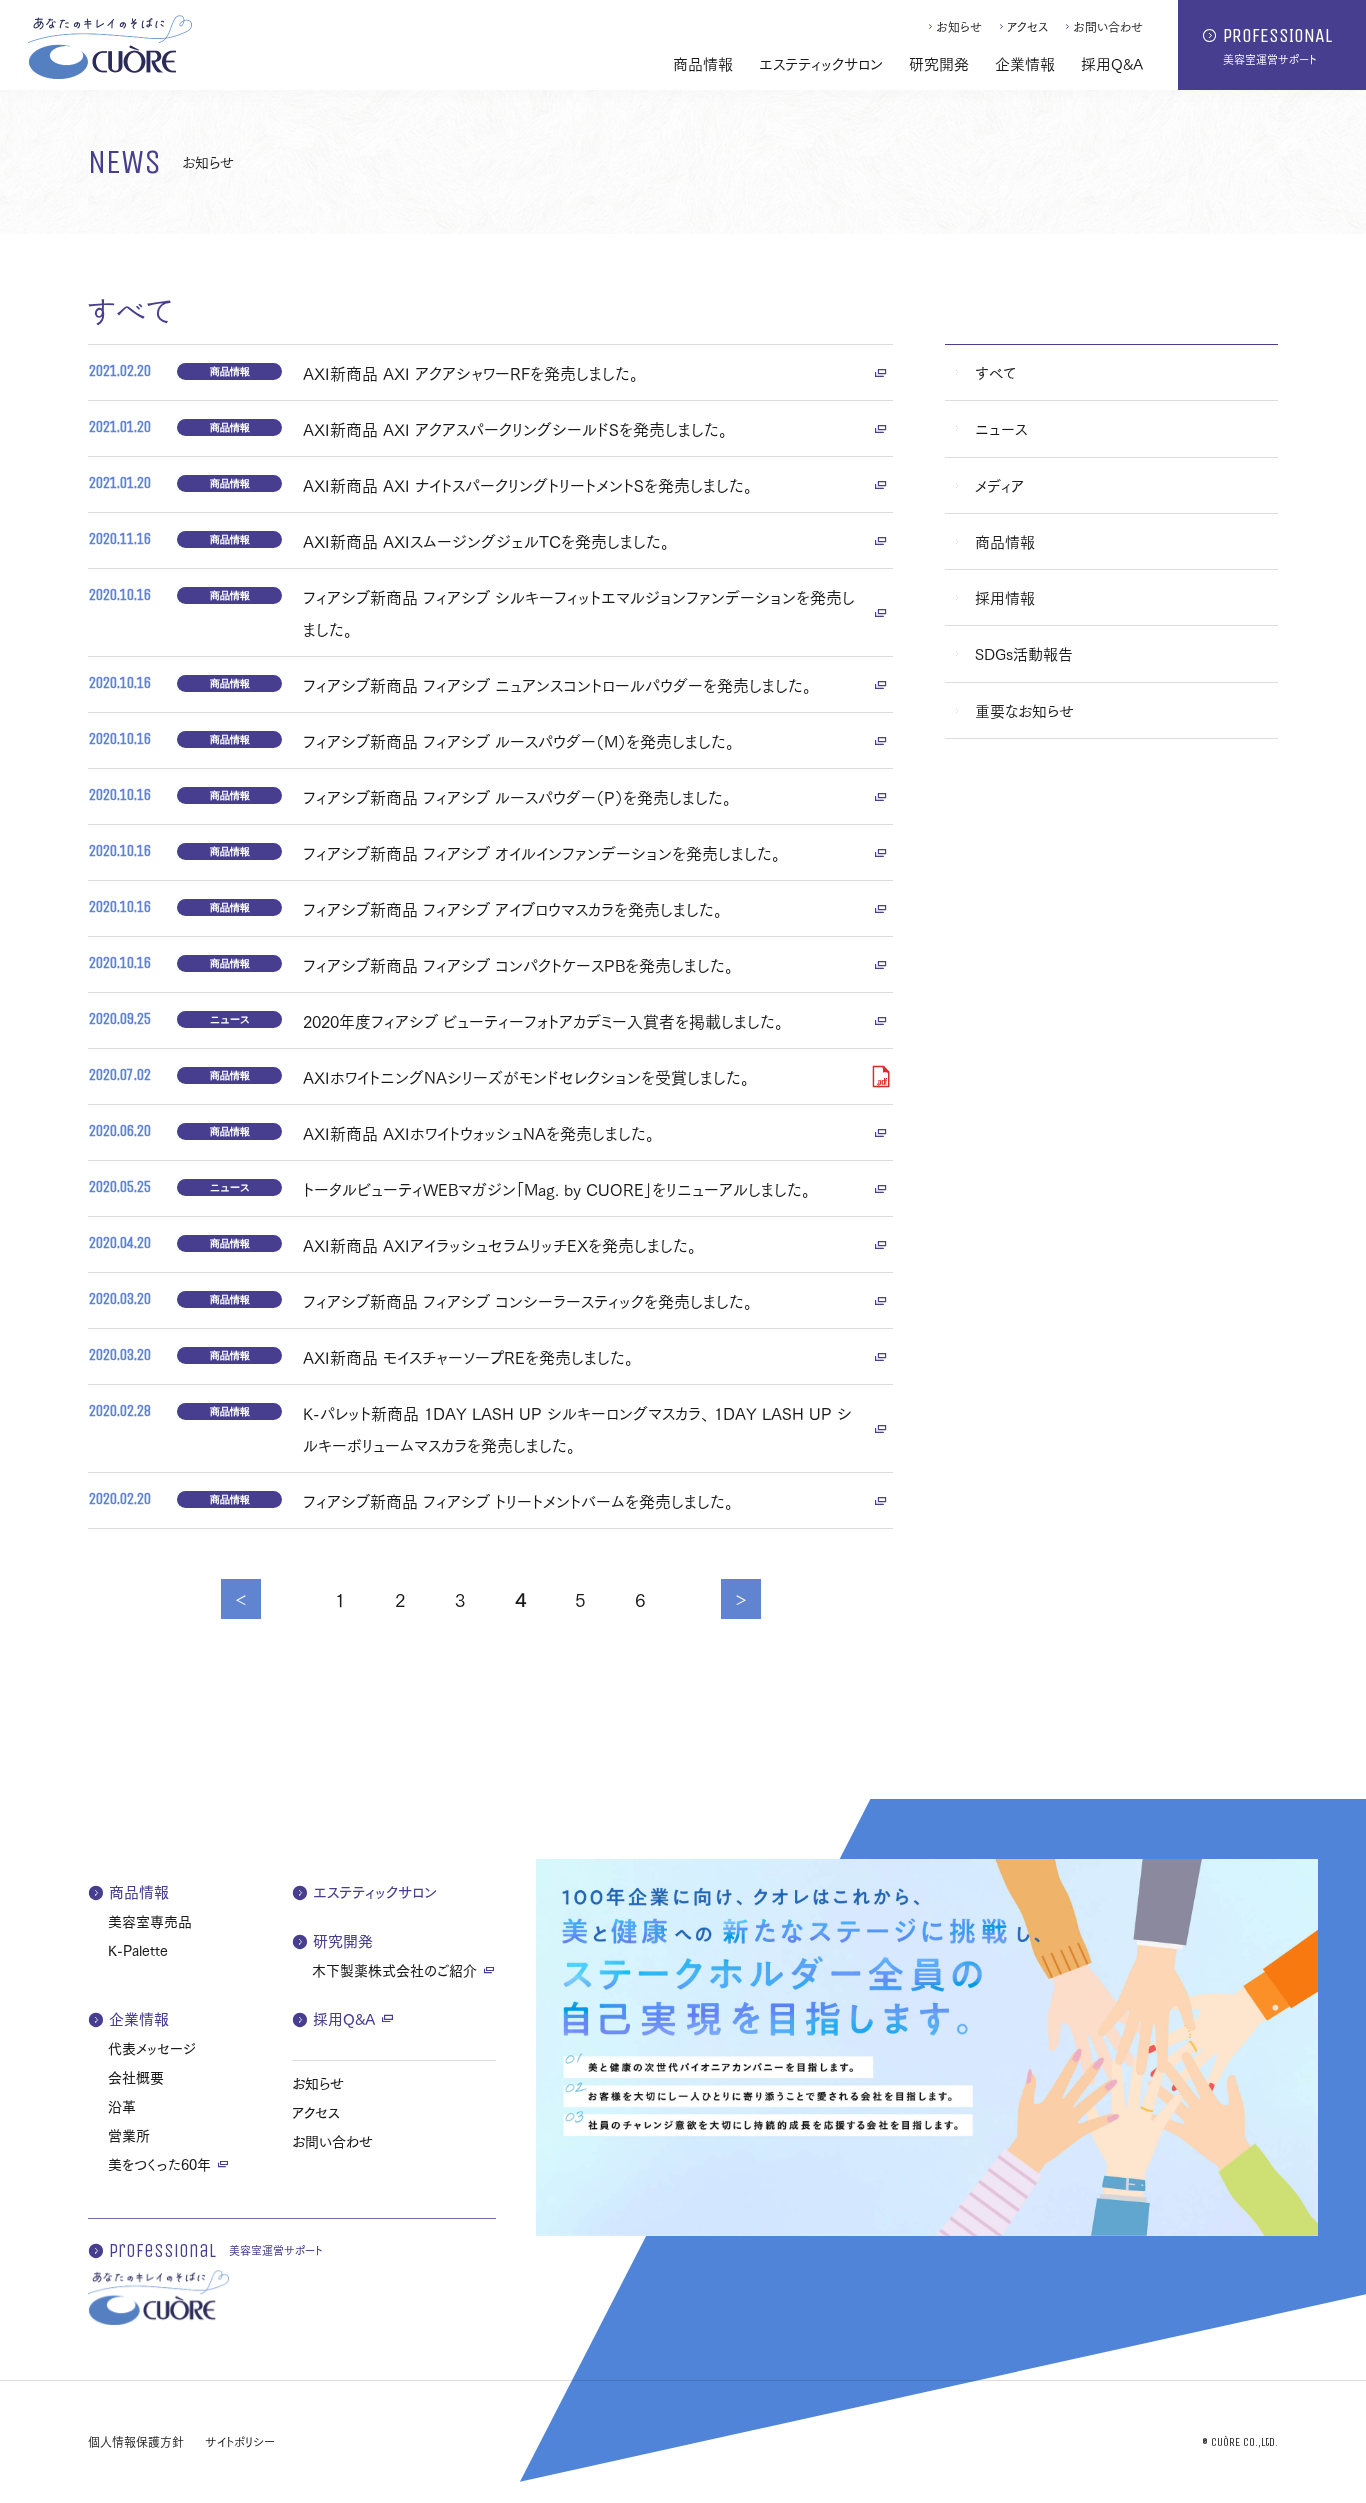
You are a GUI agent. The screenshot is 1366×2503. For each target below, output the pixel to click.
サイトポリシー (240, 2441)
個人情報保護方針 (136, 2441)
